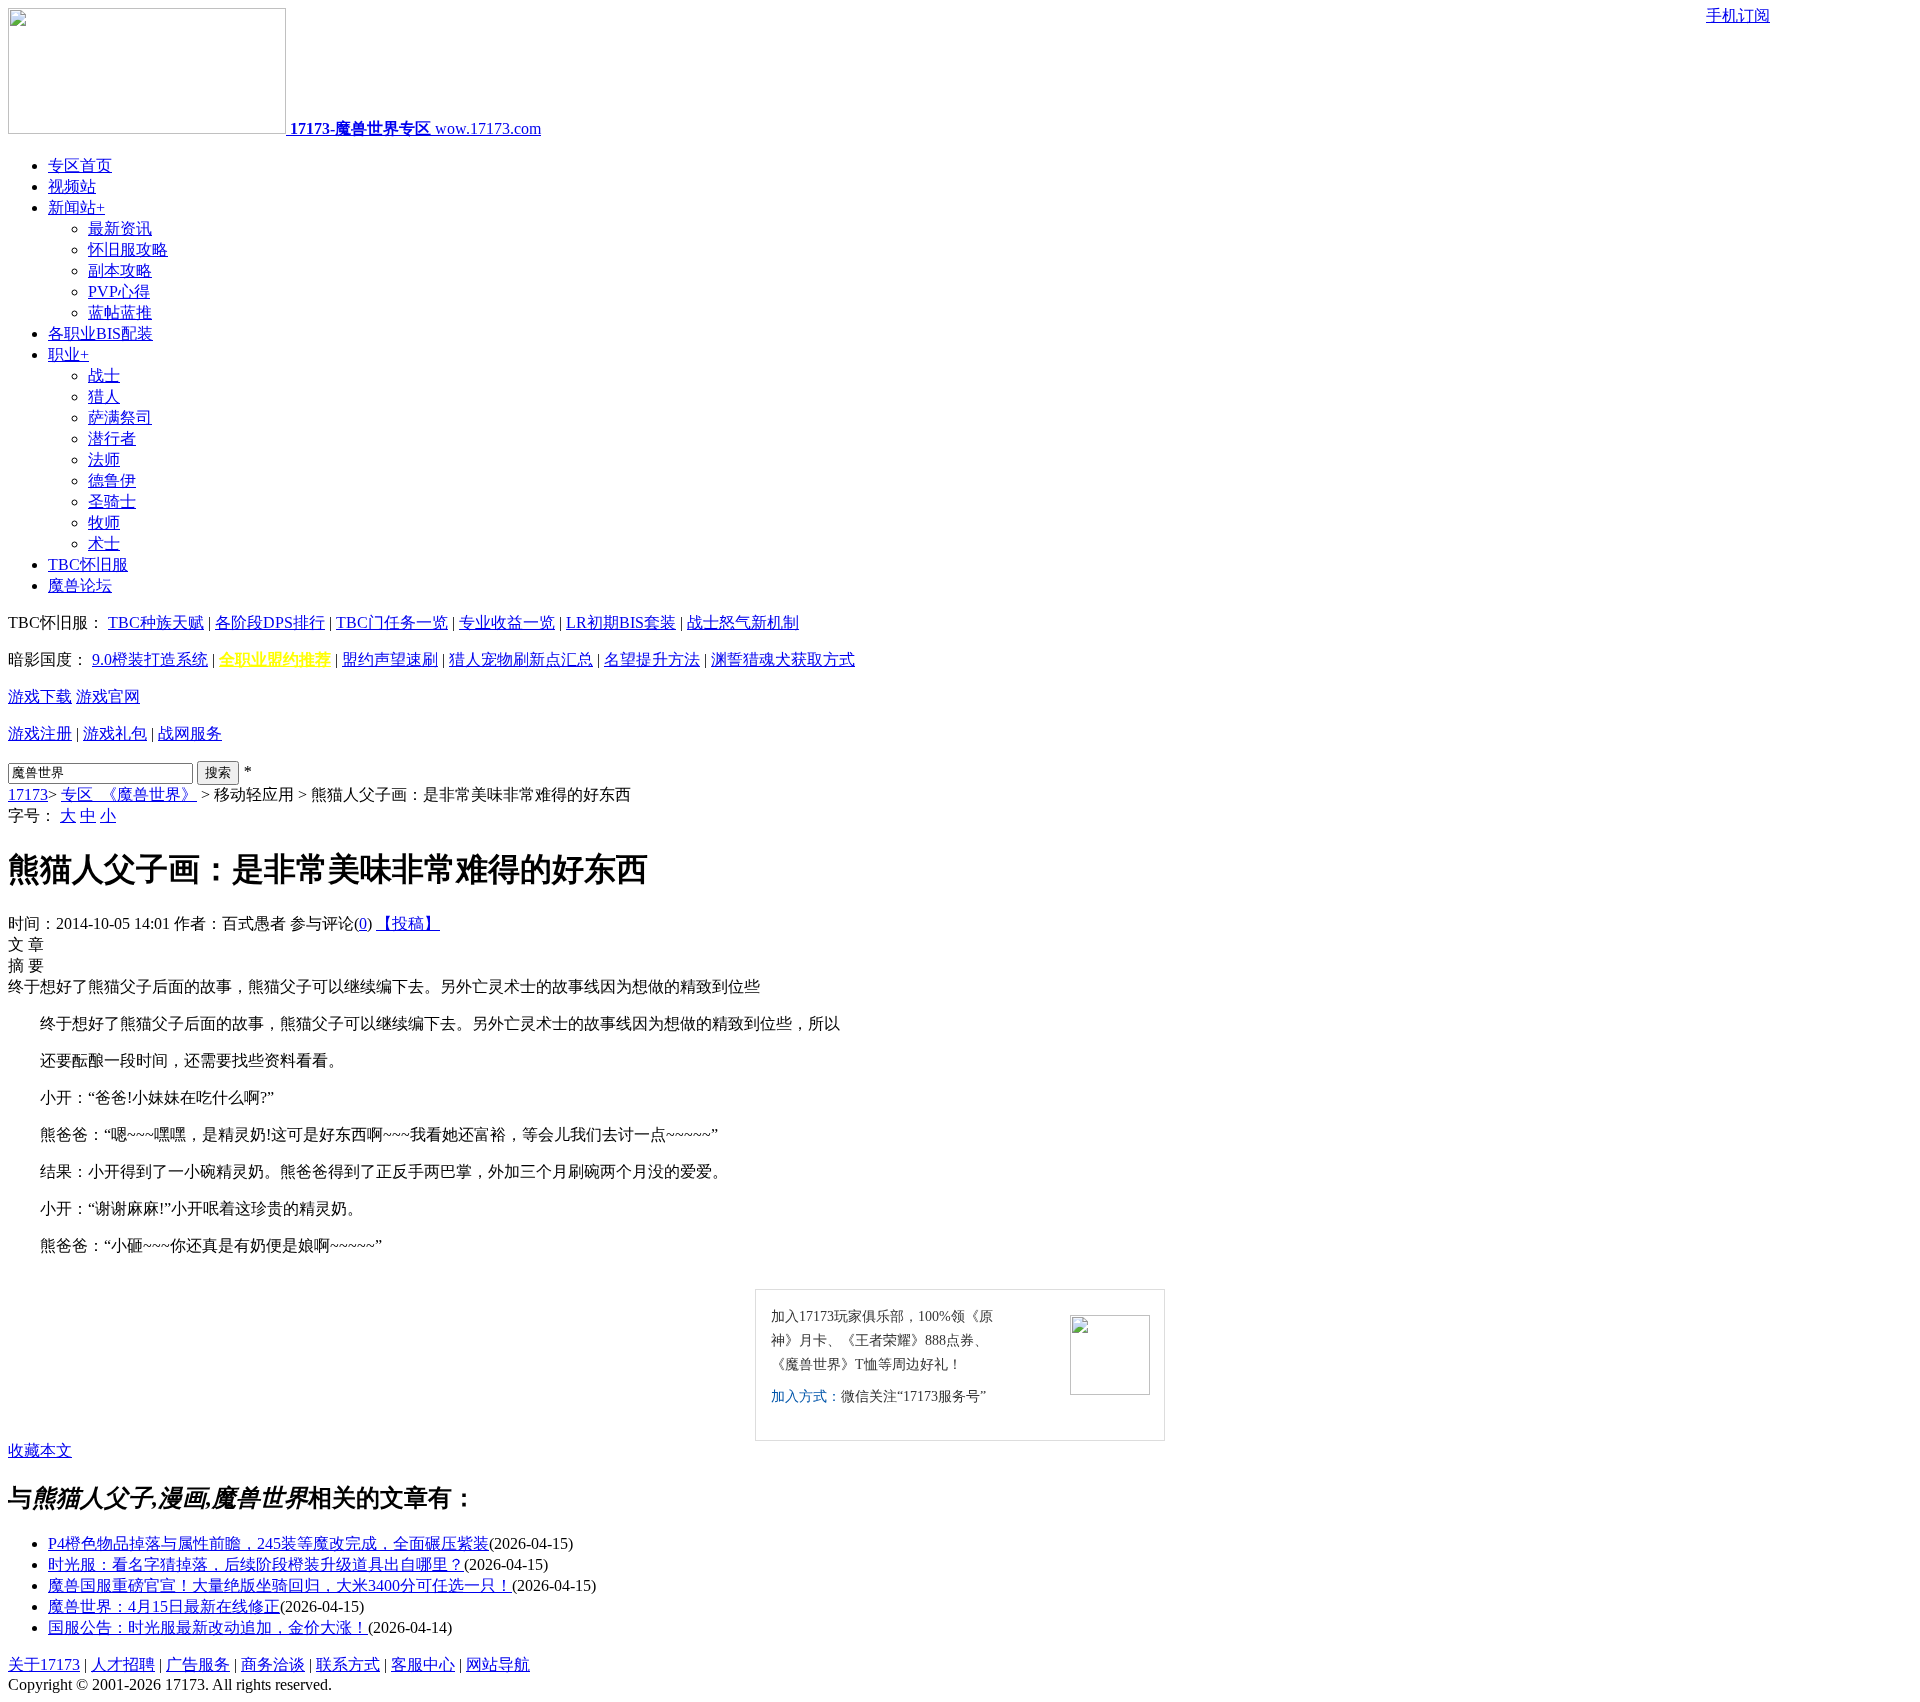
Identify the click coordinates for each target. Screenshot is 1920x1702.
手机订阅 (1738, 15)
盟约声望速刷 (390, 659)
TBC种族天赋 (156, 622)
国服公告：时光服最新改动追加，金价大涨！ (208, 1627)
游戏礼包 (115, 733)
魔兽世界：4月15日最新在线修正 (164, 1606)
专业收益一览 (507, 622)
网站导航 (498, 1664)
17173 (28, 794)
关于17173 (44, 1664)
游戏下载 (40, 696)
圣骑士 (112, 501)
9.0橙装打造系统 (150, 659)
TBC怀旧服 (88, 564)
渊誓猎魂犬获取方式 (783, 659)
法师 (104, 459)
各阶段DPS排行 (270, 622)
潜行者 (112, 438)
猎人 (104, 396)
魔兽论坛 (80, 585)
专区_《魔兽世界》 (129, 794)
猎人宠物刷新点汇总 (521, 659)
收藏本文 (40, 1450)
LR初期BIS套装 (621, 622)
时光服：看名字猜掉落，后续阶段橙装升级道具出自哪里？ (256, 1564)
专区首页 (80, 165)
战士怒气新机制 (743, 622)
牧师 (104, 522)
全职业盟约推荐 (275, 659)
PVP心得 (119, 291)
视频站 (72, 186)
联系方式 (348, 1664)
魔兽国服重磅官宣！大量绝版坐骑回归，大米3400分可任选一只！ (280, 1585)
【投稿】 (408, 923)
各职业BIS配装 (100, 333)
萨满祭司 (120, 417)
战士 (104, 375)
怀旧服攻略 (128, 249)
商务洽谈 (273, 1664)
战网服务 (190, 733)
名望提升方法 (652, 659)
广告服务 (198, 1664)
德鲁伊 (112, 480)
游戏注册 (40, 733)
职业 (68, 354)
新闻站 (76, 207)
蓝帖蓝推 (120, 312)
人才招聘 (123, 1664)
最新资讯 (120, 228)
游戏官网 (108, 696)
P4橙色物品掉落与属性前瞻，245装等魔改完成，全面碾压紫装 (268, 1543)
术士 (104, 543)
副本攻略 (120, 270)
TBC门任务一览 (392, 622)
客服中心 (423, 1664)
